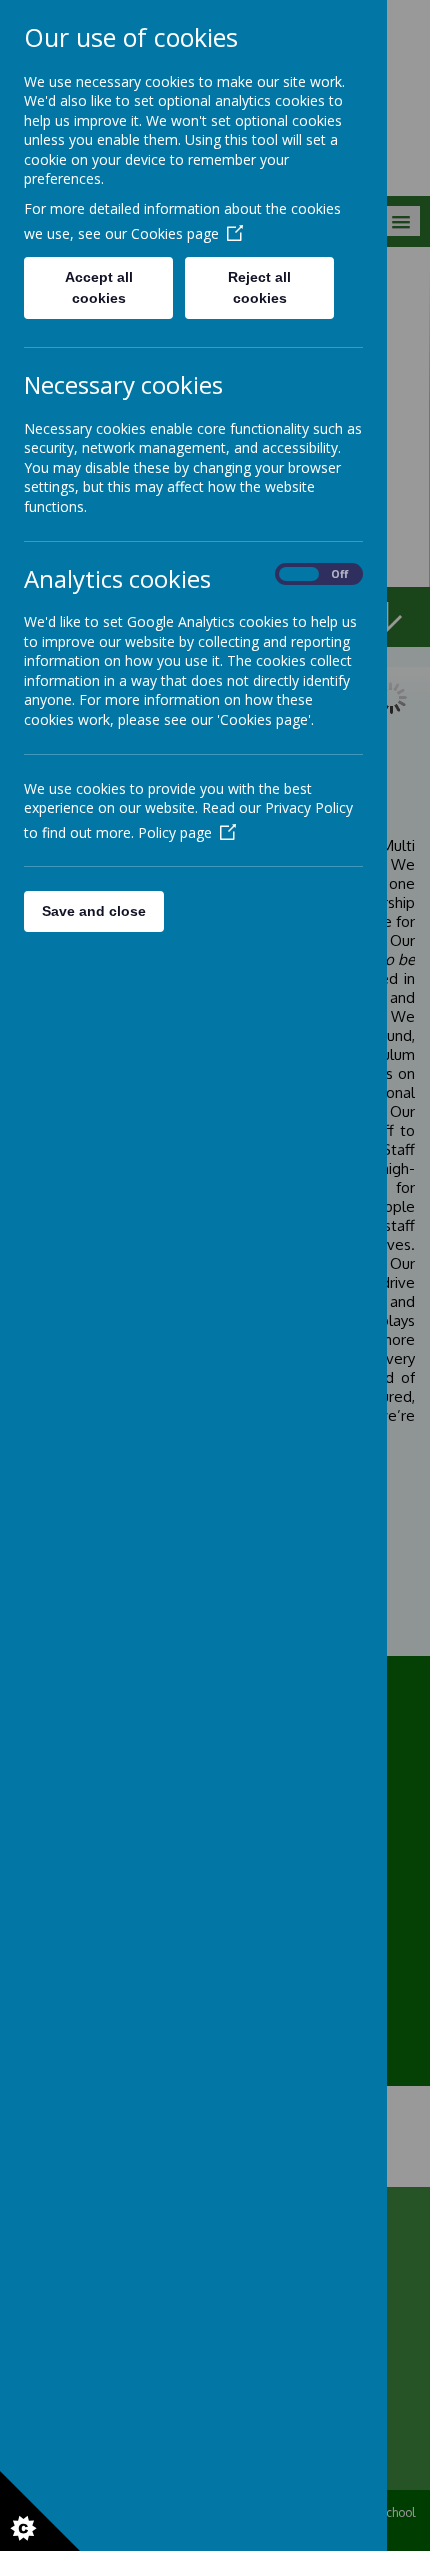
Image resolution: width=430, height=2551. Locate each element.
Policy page (175, 832)
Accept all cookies (99, 287)
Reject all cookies (259, 287)
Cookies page (175, 233)
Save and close (94, 911)
